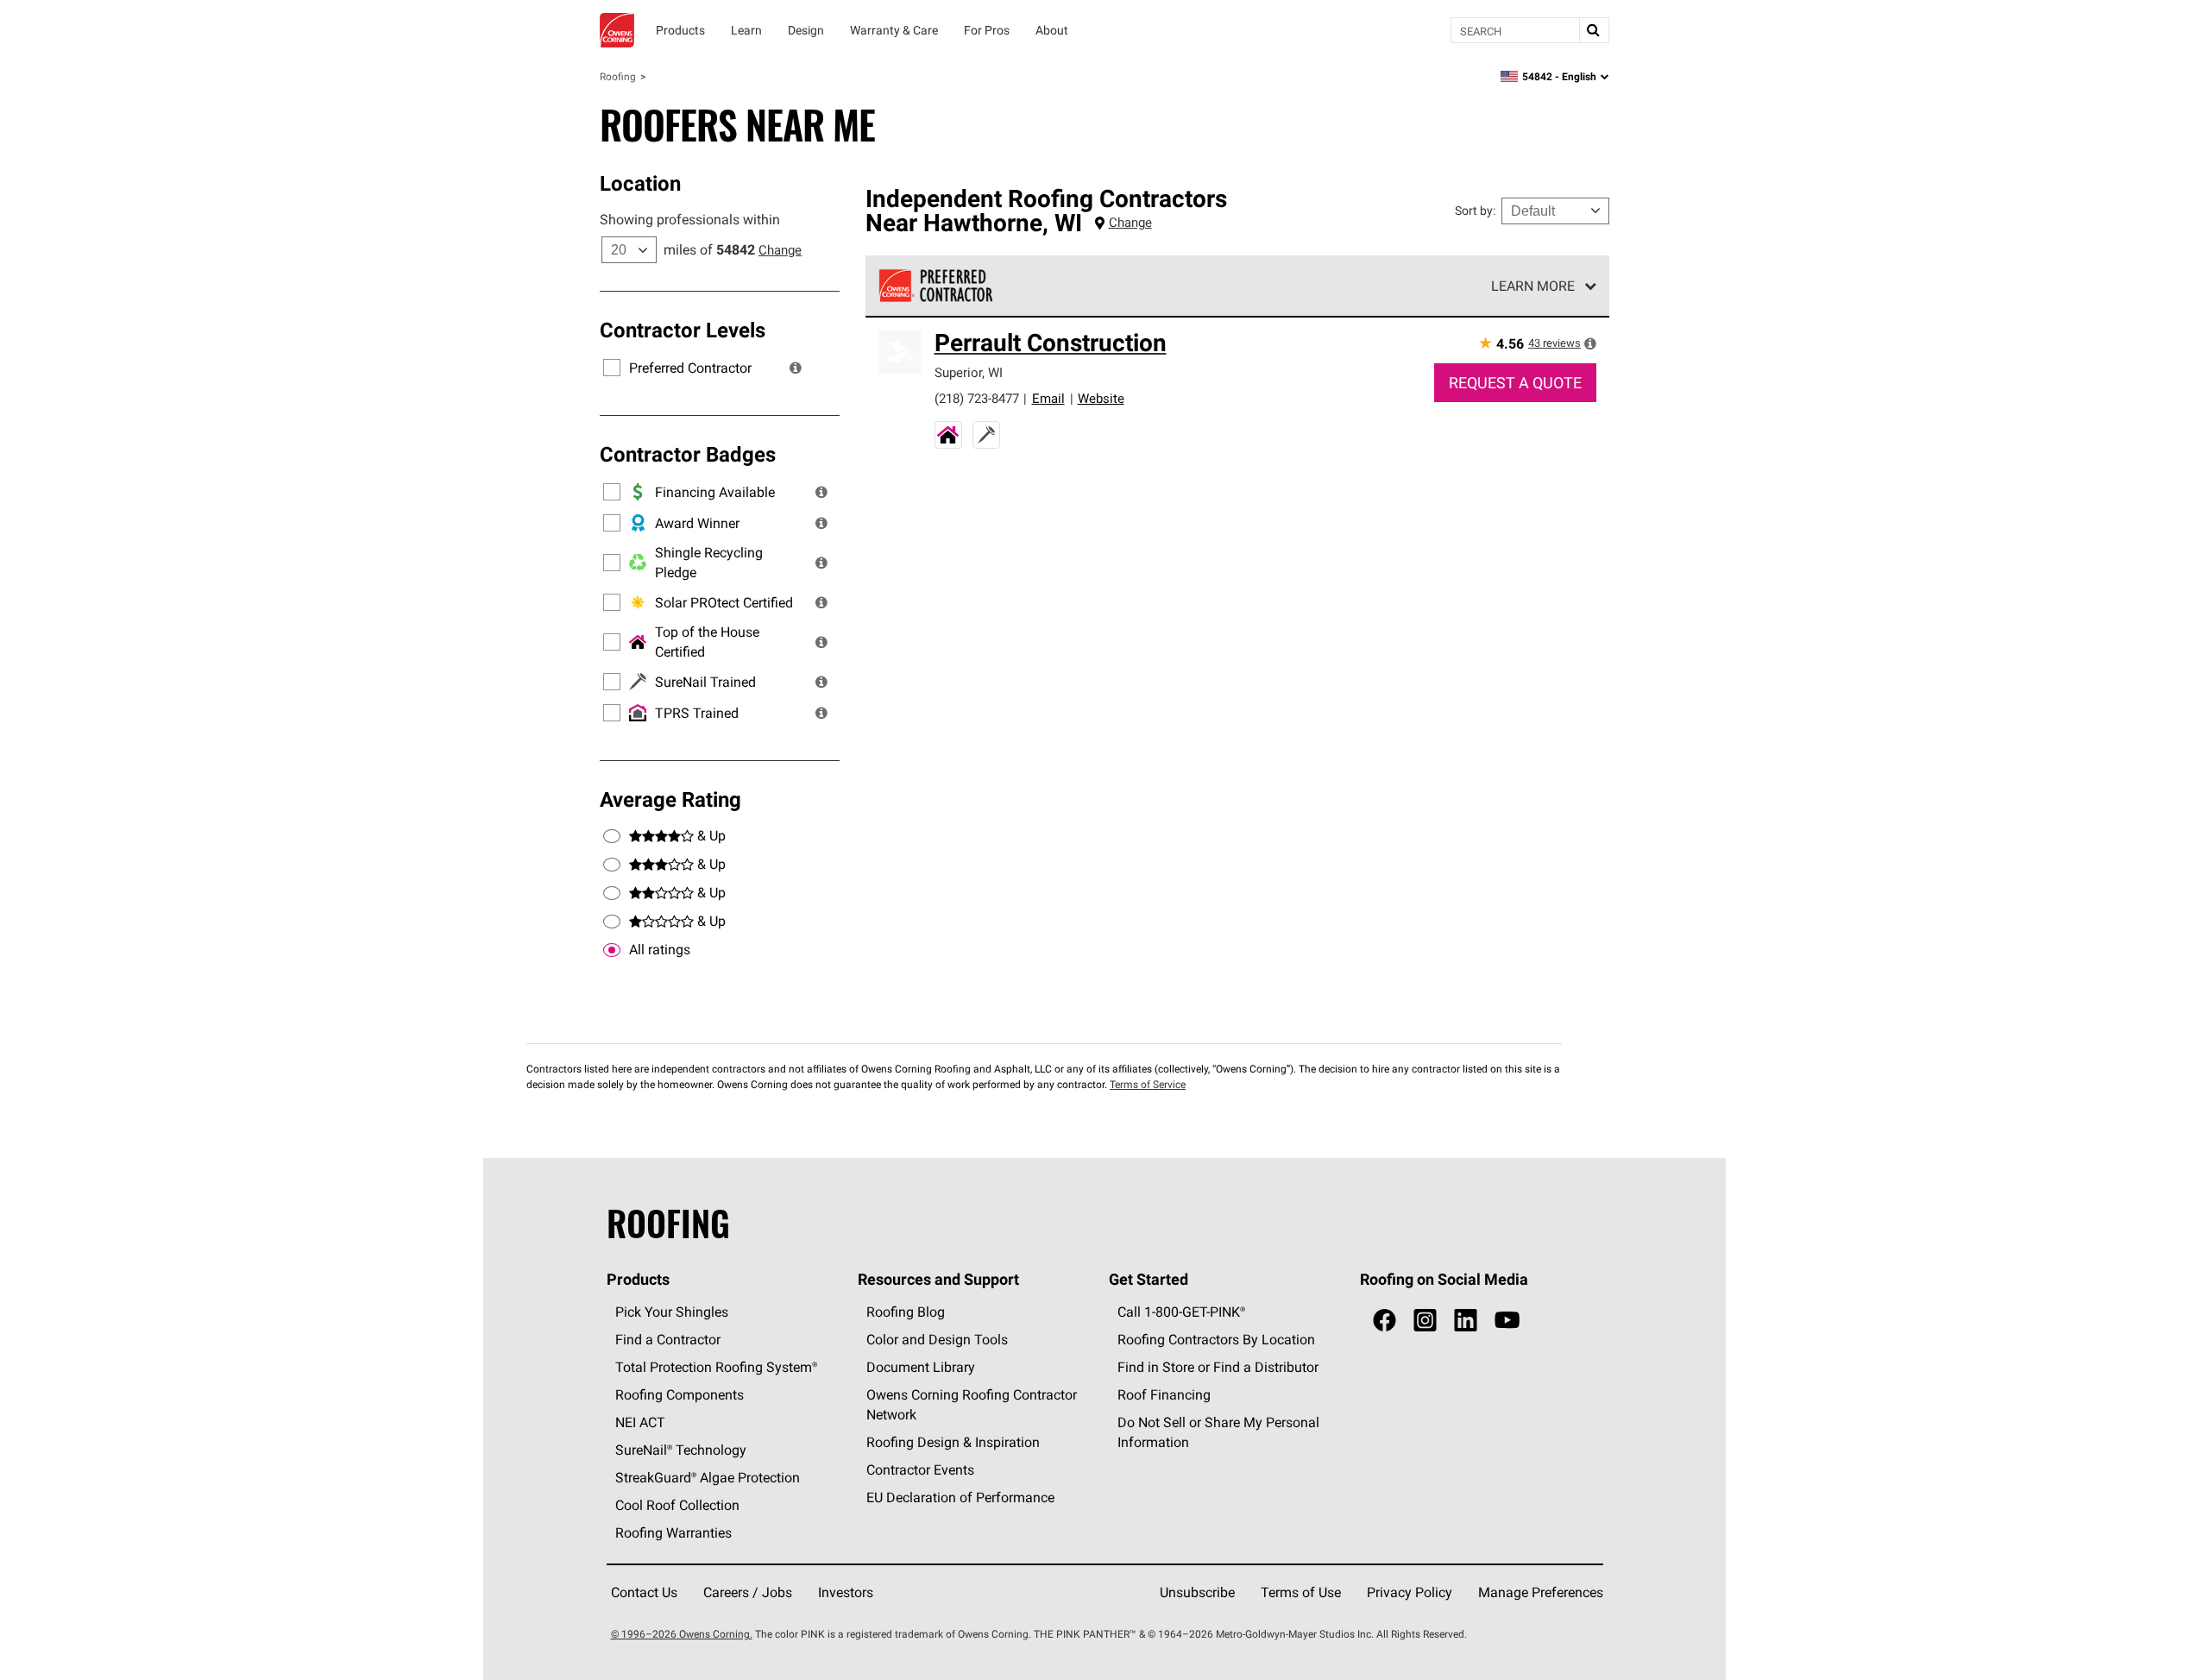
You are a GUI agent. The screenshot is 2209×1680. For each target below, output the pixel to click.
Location (640, 183)
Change (780, 250)
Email (1048, 398)
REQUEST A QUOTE (1515, 383)
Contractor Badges (688, 454)
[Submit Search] (1594, 30)
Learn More (1533, 286)
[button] (796, 368)
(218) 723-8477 (977, 398)
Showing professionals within (690, 219)
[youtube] (1507, 1321)
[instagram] (1425, 1321)
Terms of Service (1148, 1084)
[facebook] (1385, 1321)
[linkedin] (1466, 1321)
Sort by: (1475, 211)
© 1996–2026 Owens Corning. (682, 1634)
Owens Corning (617, 30)
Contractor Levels (683, 330)
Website (1101, 398)
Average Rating (670, 799)
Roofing (618, 76)
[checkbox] (612, 950)
